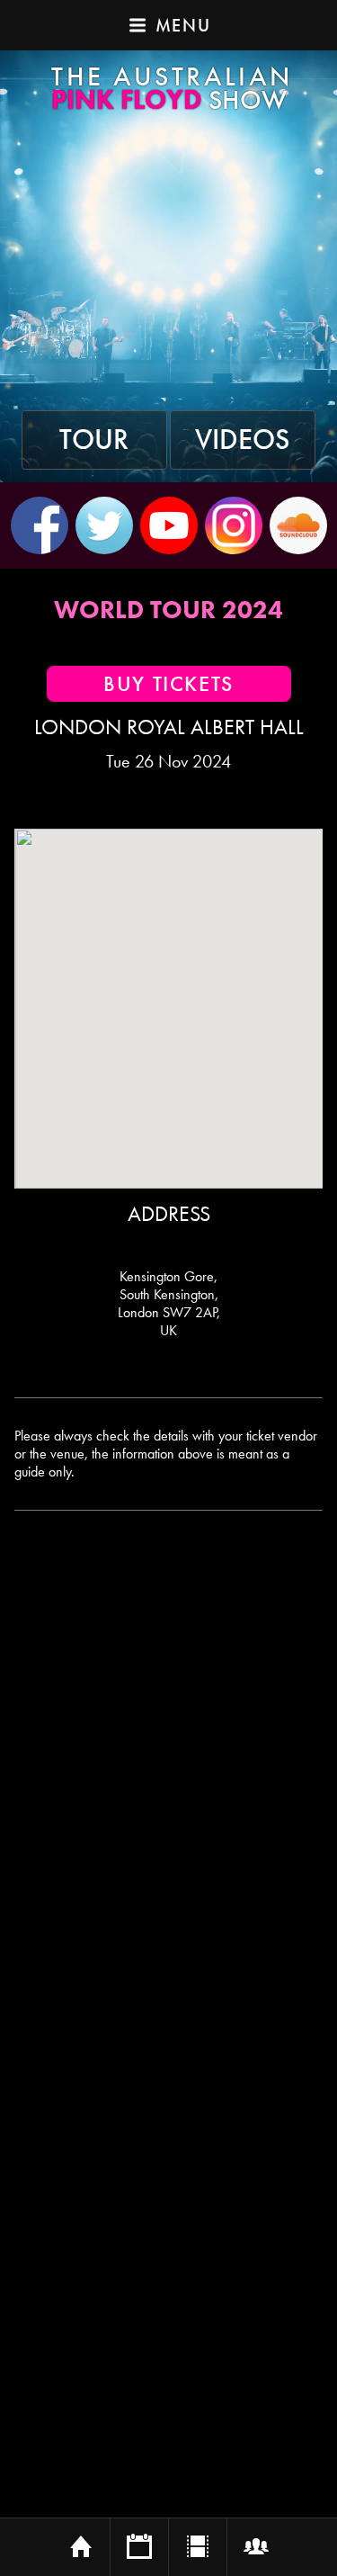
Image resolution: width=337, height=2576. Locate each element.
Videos (243, 440)
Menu (183, 25)
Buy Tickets (168, 684)
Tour (94, 440)
